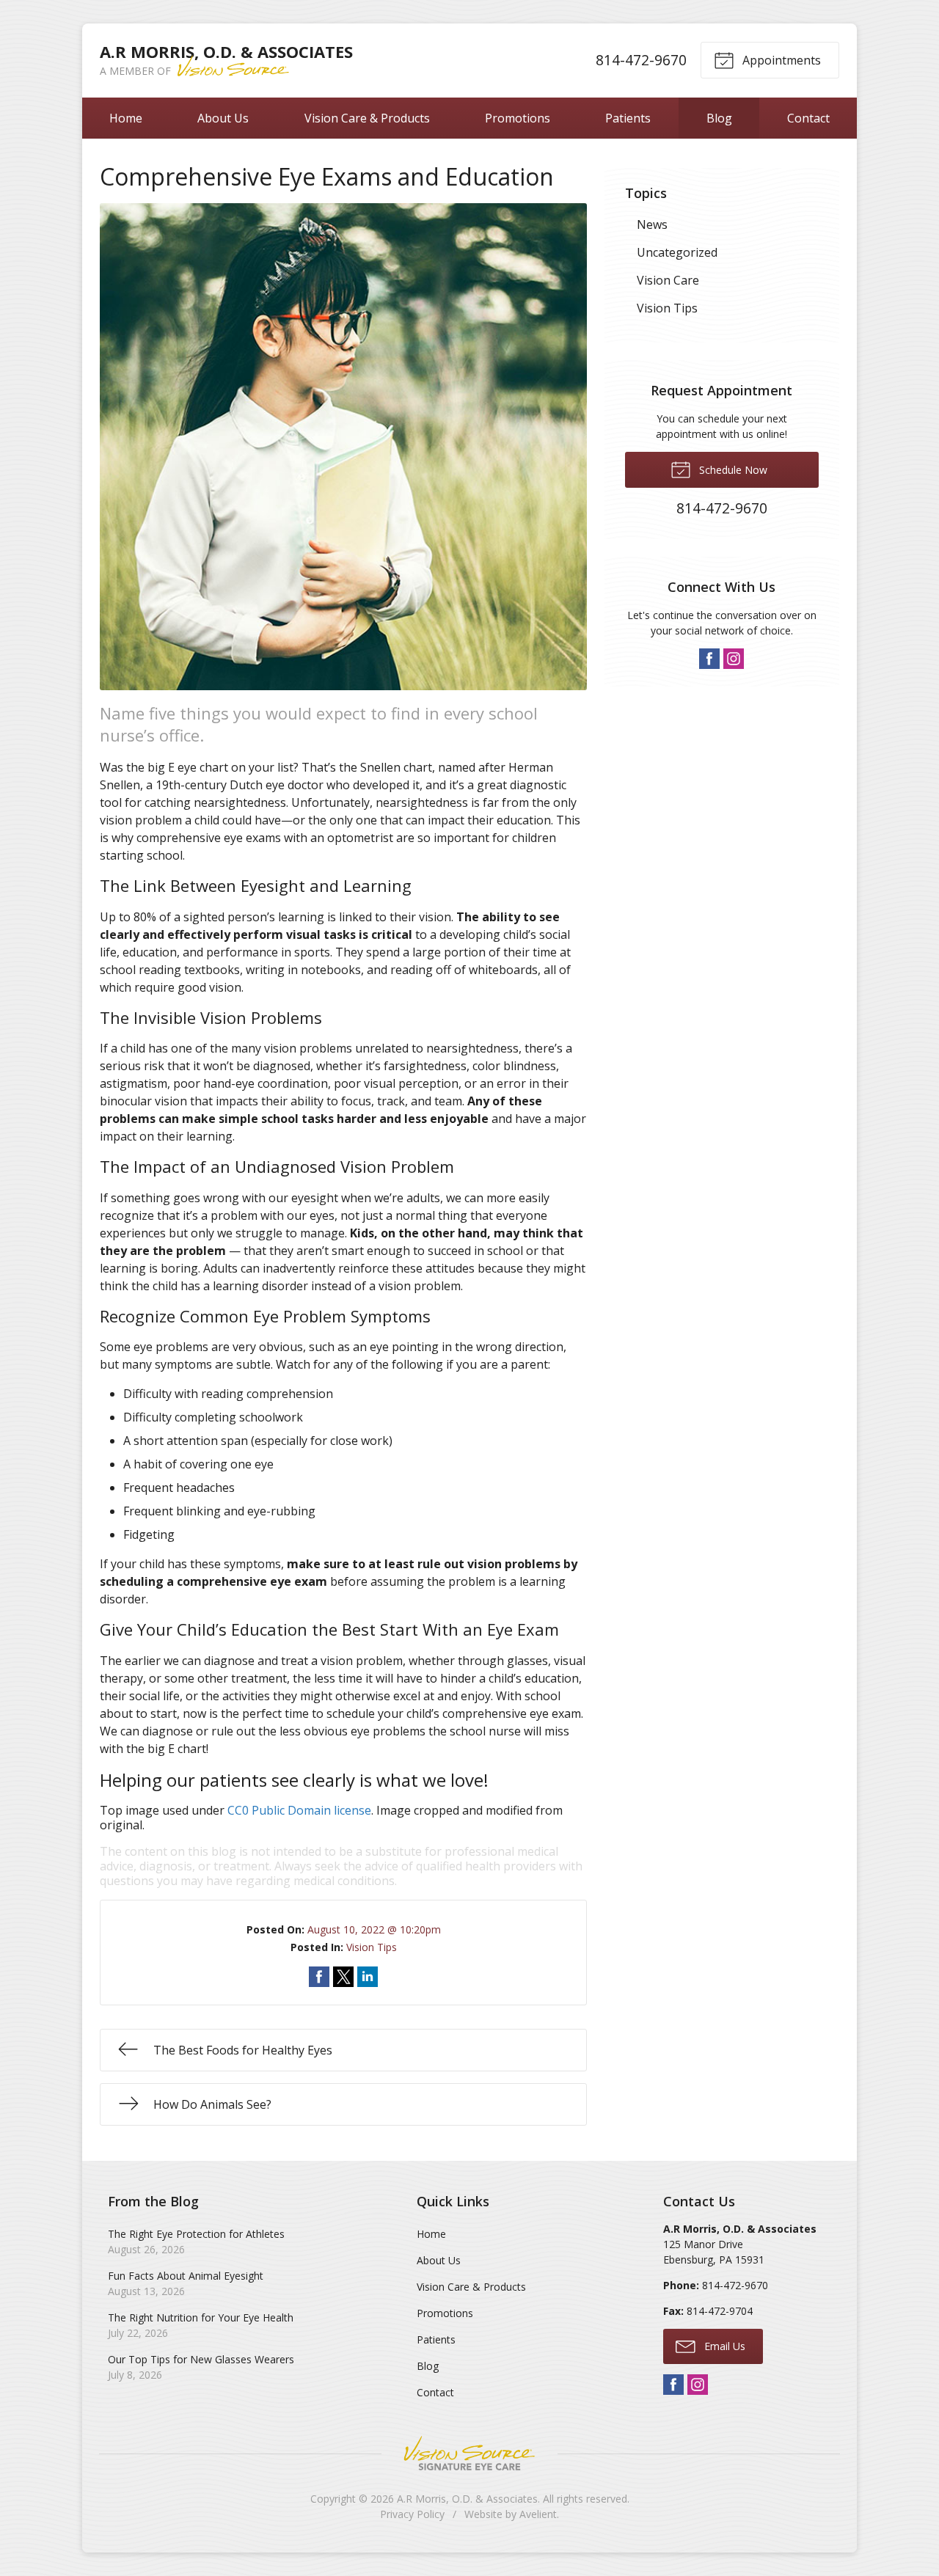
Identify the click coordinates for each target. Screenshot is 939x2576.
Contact (808, 118)
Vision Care (668, 280)
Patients (628, 118)
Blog (719, 118)
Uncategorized (677, 252)
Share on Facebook (319, 1977)
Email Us (723, 2346)
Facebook (709, 659)
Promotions (518, 118)
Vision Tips (372, 1947)
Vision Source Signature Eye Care (469, 2453)
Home (126, 118)
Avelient (538, 2514)
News (652, 224)
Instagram (734, 659)
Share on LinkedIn (368, 1977)
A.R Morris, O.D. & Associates (467, 2499)
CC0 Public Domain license (299, 1810)
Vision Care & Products (367, 118)
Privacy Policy (412, 2514)
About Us (223, 118)
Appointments (780, 60)
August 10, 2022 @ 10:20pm (374, 1929)
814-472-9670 (641, 60)
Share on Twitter (343, 1977)
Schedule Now (732, 470)
